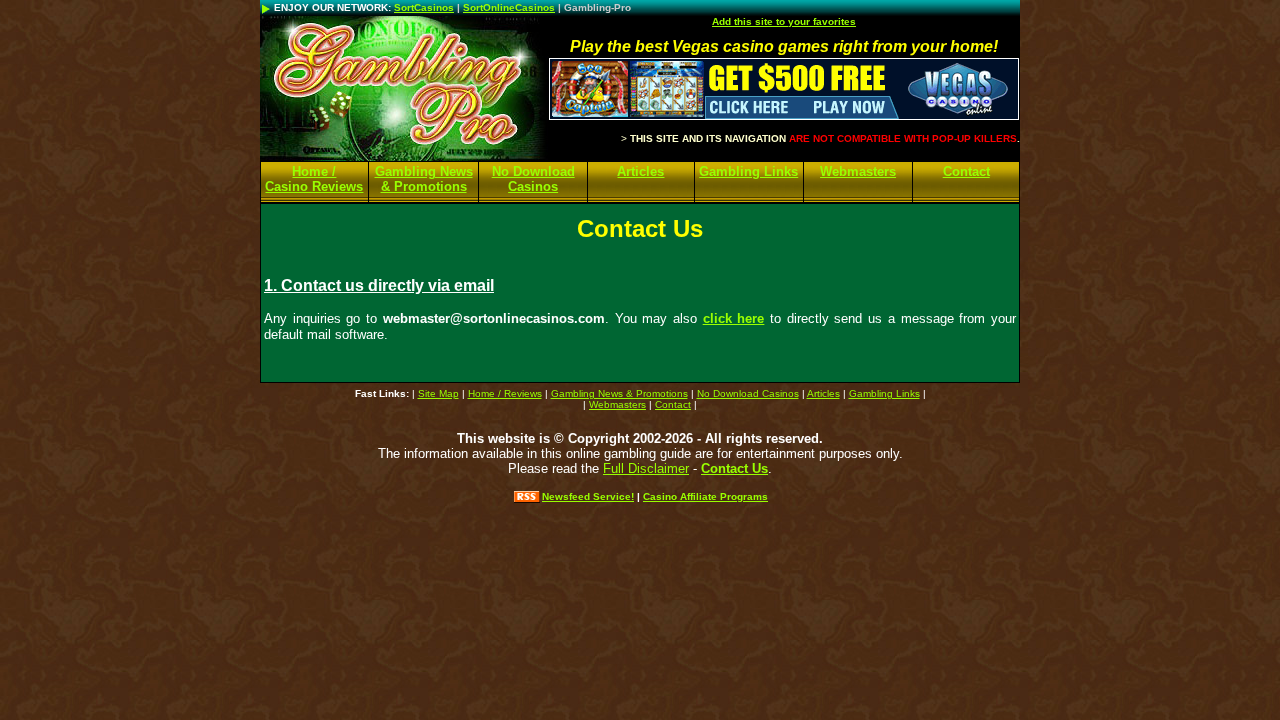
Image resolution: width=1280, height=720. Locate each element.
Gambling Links (748, 171)
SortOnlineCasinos (509, 7)
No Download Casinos (533, 179)
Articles (640, 171)
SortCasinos (424, 7)
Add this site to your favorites (784, 21)
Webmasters (858, 171)
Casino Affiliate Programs (705, 496)
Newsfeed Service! (588, 496)
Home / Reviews (505, 393)
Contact (966, 171)
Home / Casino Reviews (314, 179)
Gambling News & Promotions (424, 179)
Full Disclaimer (646, 468)
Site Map (438, 393)
